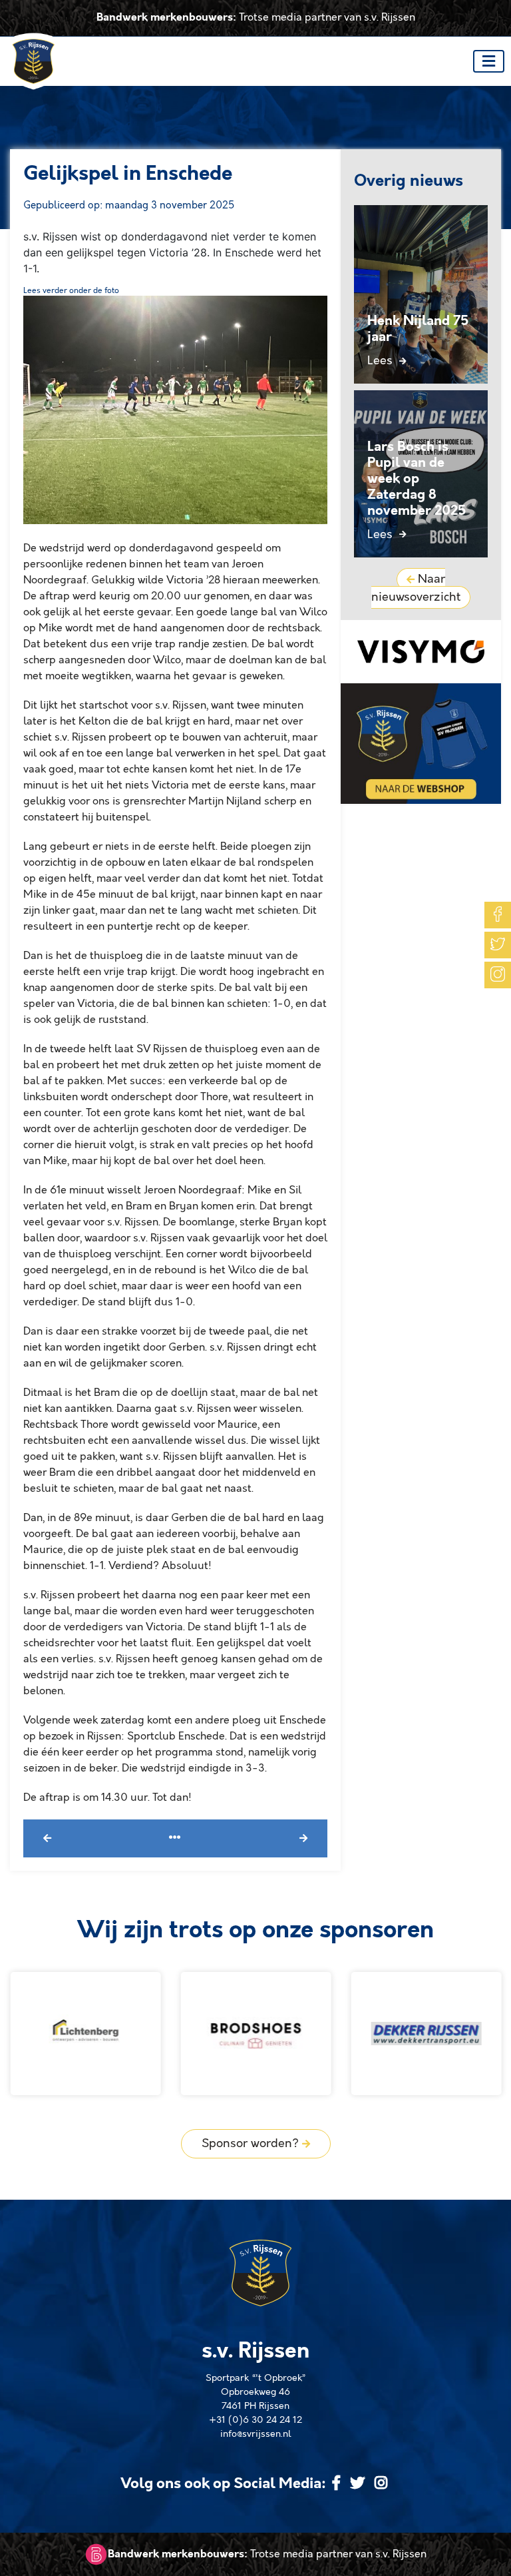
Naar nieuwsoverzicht (416, 588)
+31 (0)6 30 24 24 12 (255, 2420)
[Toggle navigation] (489, 61)
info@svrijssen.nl (256, 2434)
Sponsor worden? (252, 2144)
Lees (382, 361)
